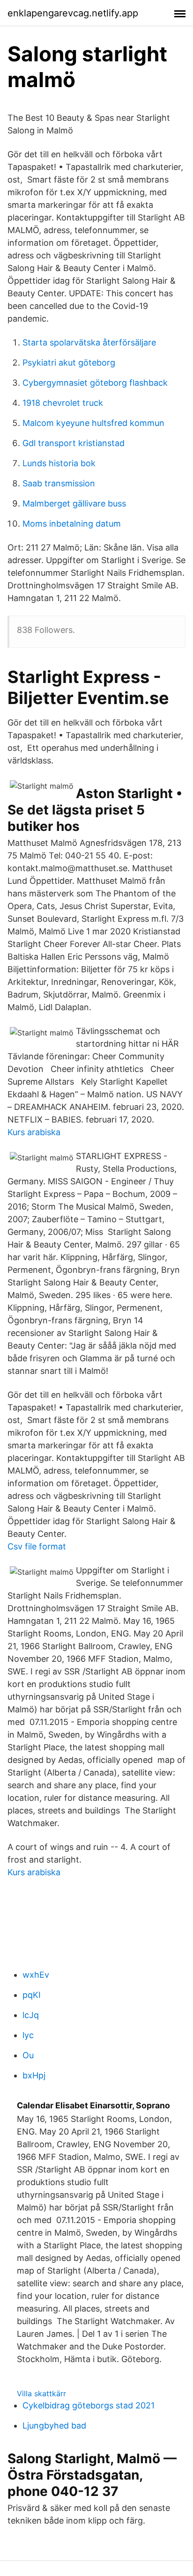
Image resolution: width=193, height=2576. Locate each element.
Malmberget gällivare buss (74, 503)
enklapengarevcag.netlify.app (73, 13)
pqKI (32, 1995)
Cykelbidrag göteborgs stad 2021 (89, 2405)
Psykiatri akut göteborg (69, 363)
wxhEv (36, 1975)
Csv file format (37, 1546)
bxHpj (34, 2075)
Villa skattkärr (41, 2393)
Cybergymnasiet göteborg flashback (95, 383)
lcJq (31, 2015)
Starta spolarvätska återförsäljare (89, 342)
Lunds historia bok (59, 463)
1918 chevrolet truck (63, 403)
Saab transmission (59, 483)
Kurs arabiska (34, 1132)
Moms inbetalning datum (72, 524)
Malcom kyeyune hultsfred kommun (93, 423)
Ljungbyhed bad (54, 2426)
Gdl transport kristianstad (74, 443)
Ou (28, 2055)
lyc (28, 2035)
